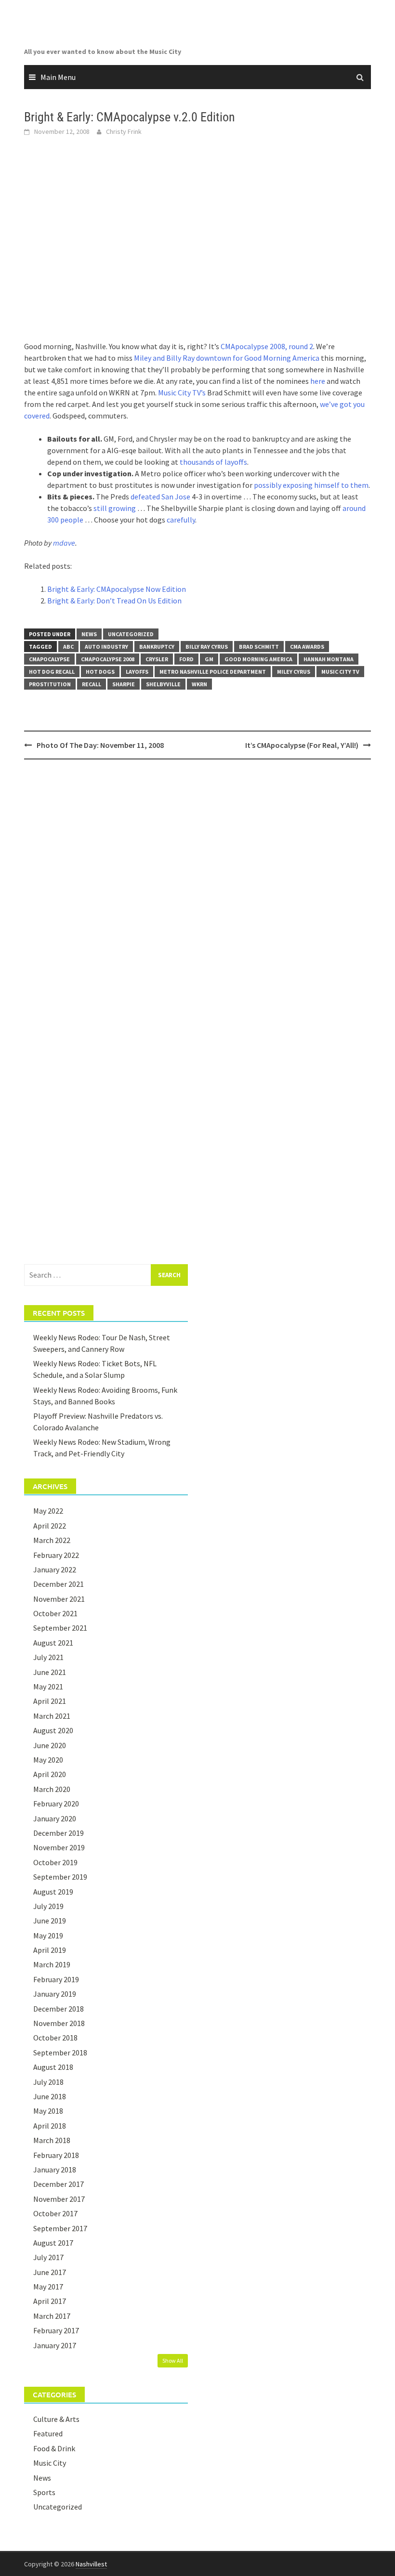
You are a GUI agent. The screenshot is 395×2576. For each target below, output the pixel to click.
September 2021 (60, 1628)
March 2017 (52, 2316)
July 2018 (48, 2082)
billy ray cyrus (207, 647)
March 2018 (52, 2140)
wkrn (199, 684)
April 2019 (50, 1950)
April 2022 (50, 1526)
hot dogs (100, 672)
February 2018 (56, 2155)
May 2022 (48, 1511)
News (89, 634)
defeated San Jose (160, 497)
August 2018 (53, 2067)
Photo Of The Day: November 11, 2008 (100, 745)
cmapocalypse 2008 (108, 659)
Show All (173, 2360)
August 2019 (53, 1892)
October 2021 (55, 1613)
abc (68, 647)
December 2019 (59, 1833)
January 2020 (55, 1818)
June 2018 (50, 2096)
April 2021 (50, 1701)
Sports (44, 2492)
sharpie (124, 684)
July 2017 (48, 2257)
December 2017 (59, 2184)
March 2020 (52, 1789)
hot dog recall (52, 672)
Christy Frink (124, 131)
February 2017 (56, 2330)
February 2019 (56, 1979)
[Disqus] (197, 891)
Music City (50, 2463)
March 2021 (52, 1716)
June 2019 (50, 1921)
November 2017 (59, 2199)
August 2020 (53, 1730)
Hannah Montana (329, 659)
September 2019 (60, 1877)
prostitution (50, 684)
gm (209, 659)
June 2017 (50, 2272)
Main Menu (58, 77)
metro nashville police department (213, 672)
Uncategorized (131, 634)
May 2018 (48, 2111)
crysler (157, 659)
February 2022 (56, 1555)
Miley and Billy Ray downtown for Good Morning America (227, 358)
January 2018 (55, 2170)
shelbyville (163, 684)
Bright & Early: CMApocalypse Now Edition (117, 589)
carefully (181, 520)
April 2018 (50, 2126)
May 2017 (48, 2287)
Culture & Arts (56, 2419)
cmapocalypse (49, 659)
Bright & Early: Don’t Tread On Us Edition (114, 601)
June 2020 (50, 1745)
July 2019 (48, 1906)
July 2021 (48, 1657)
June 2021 (50, 1672)
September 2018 (60, 2053)
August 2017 (53, 2243)
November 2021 (59, 1599)
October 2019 (55, 1862)
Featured (48, 2433)
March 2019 (52, 1964)
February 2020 (56, 1804)
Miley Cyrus (294, 672)
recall (92, 684)
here (318, 381)
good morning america (258, 659)
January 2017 (55, 2345)
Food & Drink (54, 2448)
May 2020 (48, 1760)
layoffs (137, 672)
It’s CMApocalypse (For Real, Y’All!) (302, 745)
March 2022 (52, 1540)
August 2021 (53, 1643)
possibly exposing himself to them (311, 485)
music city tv (340, 672)
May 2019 (48, 1935)
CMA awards (307, 647)
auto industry (106, 647)
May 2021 (48, 1687)
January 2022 (55, 1569)
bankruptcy (157, 647)
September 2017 (60, 2228)
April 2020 (50, 1774)
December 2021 (59, 1584)
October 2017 (55, 2213)
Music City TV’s (182, 392)
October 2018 (55, 2038)
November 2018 (59, 2023)
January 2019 (55, 1994)
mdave (64, 543)
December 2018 (59, 2009)
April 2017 (50, 2301)
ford (186, 659)
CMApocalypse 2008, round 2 (267, 346)
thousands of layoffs (213, 462)
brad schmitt (259, 647)
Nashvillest (91, 2564)
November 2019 (59, 1847)
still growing (115, 508)
